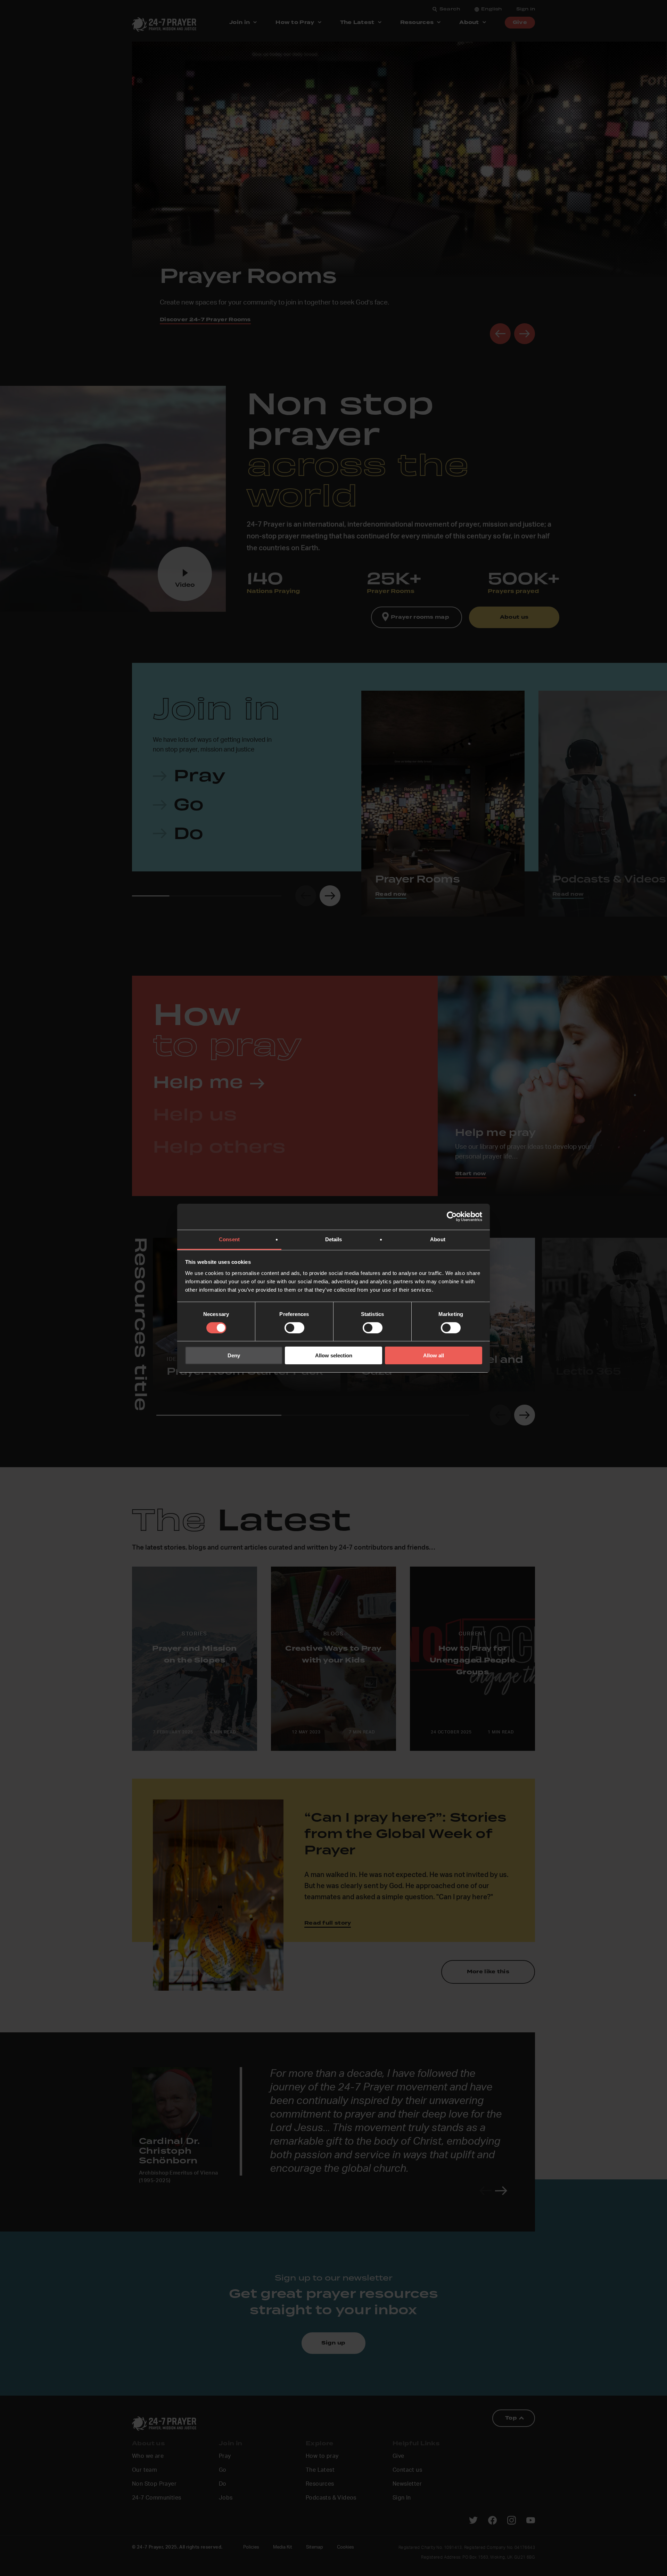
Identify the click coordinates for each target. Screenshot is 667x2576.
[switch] (294, 1328)
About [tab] (438, 1239)
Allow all (434, 1355)
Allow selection (334, 1355)
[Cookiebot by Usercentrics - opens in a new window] (452, 1217)
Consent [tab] (229, 1239)
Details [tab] (334, 1239)
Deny (234, 1355)
